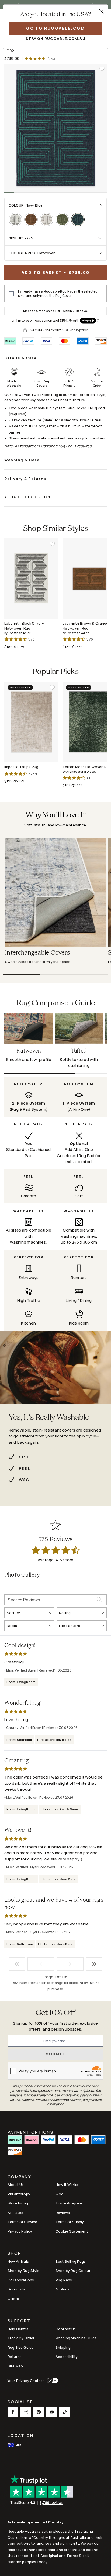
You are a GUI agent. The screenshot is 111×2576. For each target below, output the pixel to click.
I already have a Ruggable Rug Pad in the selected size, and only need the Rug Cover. (58, 294)
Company (19, 2177)
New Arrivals (18, 2261)
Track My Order (21, 2338)
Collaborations (21, 2280)
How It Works (67, 2185)
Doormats (16, 2289)
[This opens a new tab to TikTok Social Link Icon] (65, 2412)
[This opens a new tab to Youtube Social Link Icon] (52, 2412)
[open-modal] (101, 11)
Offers (13, 2299)
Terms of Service (22, 2222)
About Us (16, 2185)
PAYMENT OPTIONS (31, 2132)
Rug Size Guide (21, 2347)
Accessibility (67, 2357)
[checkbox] (11, 294)
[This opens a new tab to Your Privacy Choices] (51, 2381)
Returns (15, 2357)
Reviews (63, 2213)
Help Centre (18, 2329)
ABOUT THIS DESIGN (27, 497)
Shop (14, 2254)
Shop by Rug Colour (73, 2271)
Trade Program (69, 2203)
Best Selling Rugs (71, 2261)
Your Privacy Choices (26, 2381)
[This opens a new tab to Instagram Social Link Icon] (26, 2412)
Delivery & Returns (25, 479)
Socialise (20, 2402)
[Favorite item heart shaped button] (102, 69)
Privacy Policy (20, 2231)
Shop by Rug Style (24, 2271)
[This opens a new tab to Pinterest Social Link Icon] (39, 2412)
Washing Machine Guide (76, 2338)
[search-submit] (102, 1600)
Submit (56, 2054)
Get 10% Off (55, 2013)
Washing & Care (22, 460)
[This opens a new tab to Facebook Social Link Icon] (13, 2412)
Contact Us (66, 2329)
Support (19, 2321)
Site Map (15, 2366)
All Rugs (62, 2289)
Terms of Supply (70, 2222)
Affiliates (15, 2213)
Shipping (63, 2347)
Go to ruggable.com (55, 28)
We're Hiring (18, 2203)
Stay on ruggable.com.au (55, 39)
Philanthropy (19, 2194)
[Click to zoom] (55, 128)
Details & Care (20, 358)
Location (21, 2435)
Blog (60, 2194)
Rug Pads (64, 2280)
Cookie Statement (72, 2231)
